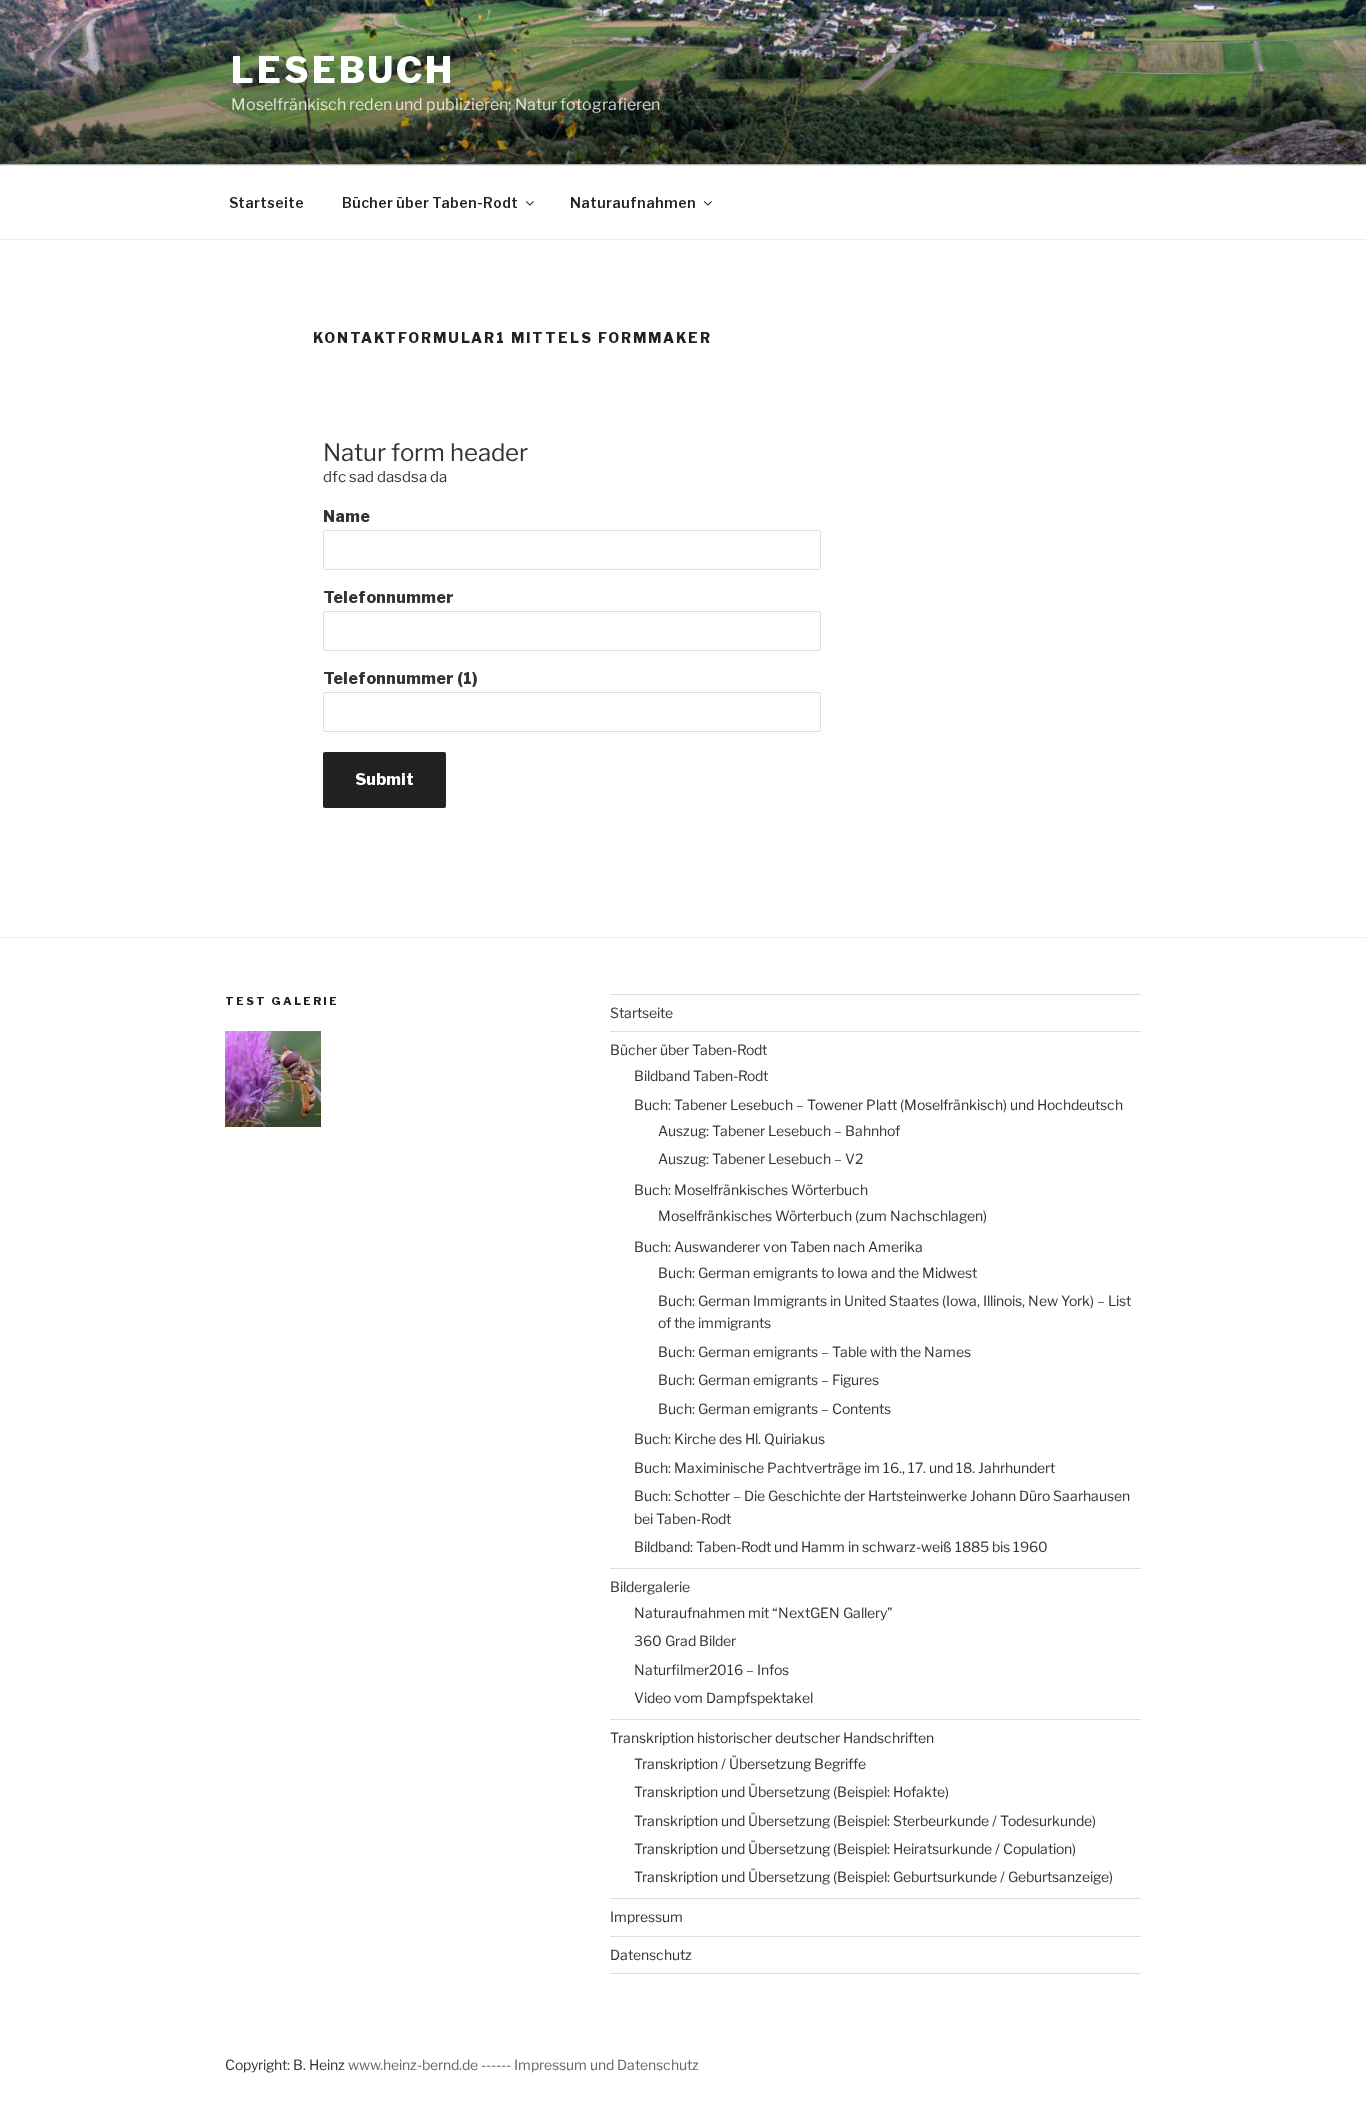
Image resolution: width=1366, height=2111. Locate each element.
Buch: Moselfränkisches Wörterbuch (751, 1189)
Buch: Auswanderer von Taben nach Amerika (778, 1246)
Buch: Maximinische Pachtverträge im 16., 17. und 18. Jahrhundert (844, 1467)
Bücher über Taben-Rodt (430, 202)
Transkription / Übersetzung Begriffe (750, 1763)
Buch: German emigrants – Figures (768, 1379)
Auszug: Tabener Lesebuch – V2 (760, 1158)
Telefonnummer (388, 597)
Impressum (646, 1916)
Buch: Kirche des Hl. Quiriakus (729, 1438)
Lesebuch (343, 70)
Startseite (266, 202)
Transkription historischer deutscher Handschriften (772, 1737)
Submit (384, 779)
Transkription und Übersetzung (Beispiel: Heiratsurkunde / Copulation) (855, 1848)
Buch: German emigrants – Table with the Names (814, 1351)
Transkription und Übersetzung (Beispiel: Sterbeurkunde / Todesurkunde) (865, 1820)
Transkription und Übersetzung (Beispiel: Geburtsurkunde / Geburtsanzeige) (873, 1876)
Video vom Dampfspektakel (723, 1697)
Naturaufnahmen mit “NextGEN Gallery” (763, 1612)
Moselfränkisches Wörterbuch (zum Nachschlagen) (822, 1215)
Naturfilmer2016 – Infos (711, 1669)
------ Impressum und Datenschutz (590, 2064)
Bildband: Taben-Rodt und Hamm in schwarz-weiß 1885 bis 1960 (841, 1546)
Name (346, 516)
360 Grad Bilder (685, 1640)
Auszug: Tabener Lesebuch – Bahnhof (779, 1130)
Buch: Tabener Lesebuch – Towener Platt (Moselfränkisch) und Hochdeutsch (878, 1104)
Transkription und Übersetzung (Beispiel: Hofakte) (791, 1791)
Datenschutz (651, 1954)
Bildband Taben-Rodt (701, 1075)
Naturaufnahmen (633, 202)
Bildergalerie (650, 1586)
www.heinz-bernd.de (414, 2064)
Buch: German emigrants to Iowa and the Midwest (817, 1272)
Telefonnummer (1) (400, 678)
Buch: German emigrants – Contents (774, 1408)
